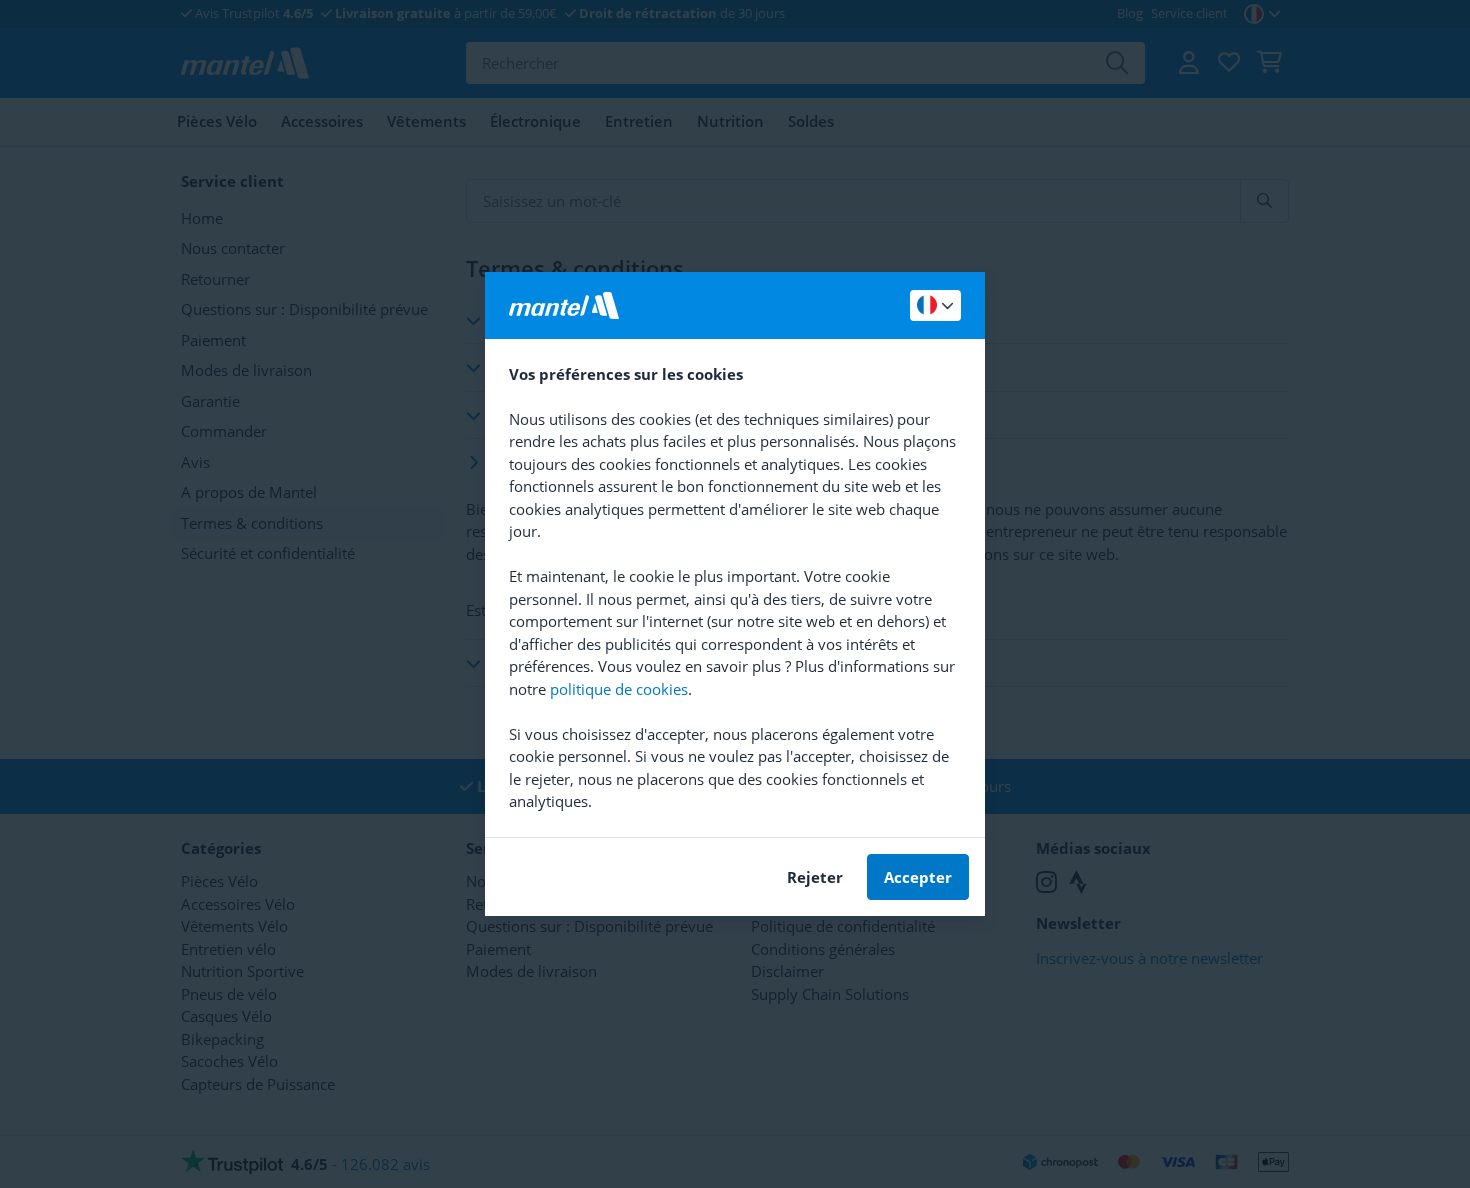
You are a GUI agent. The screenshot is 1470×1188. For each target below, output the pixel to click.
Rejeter (815, 877)
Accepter (918, 877)
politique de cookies (619, 689)
